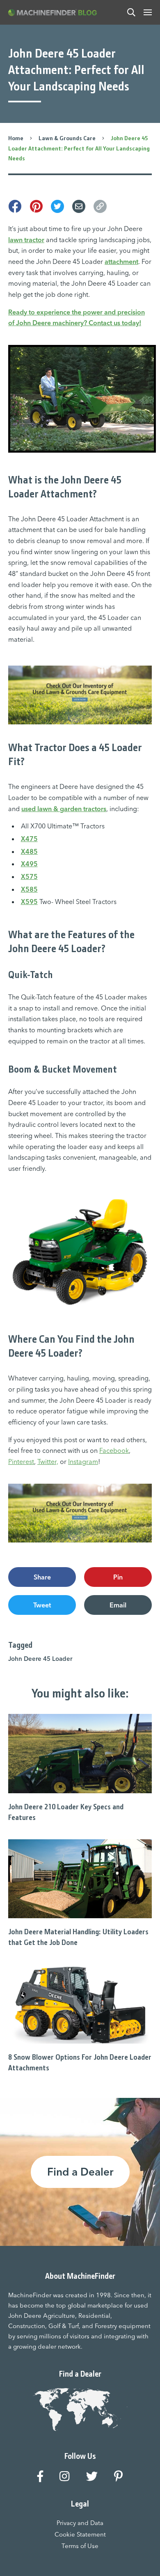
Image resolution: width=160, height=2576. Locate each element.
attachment (121, 261)
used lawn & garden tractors (64, 809)
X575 (29, 876)
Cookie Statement (80, 2534)
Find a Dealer (80, 2172)
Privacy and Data (80, 2523)
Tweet (42, 1605)
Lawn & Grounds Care (67, 138)
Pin (118, 1577)
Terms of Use (80, 2546)
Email (118, 1605)
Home (16, 138)
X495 (29, 864)
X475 (29, 839)
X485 (29, 851)
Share (42, 1577)
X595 (29, 902)
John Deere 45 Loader (40, 1659)
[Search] (131, 12)
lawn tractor (26, 240)
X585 (29, 889)
